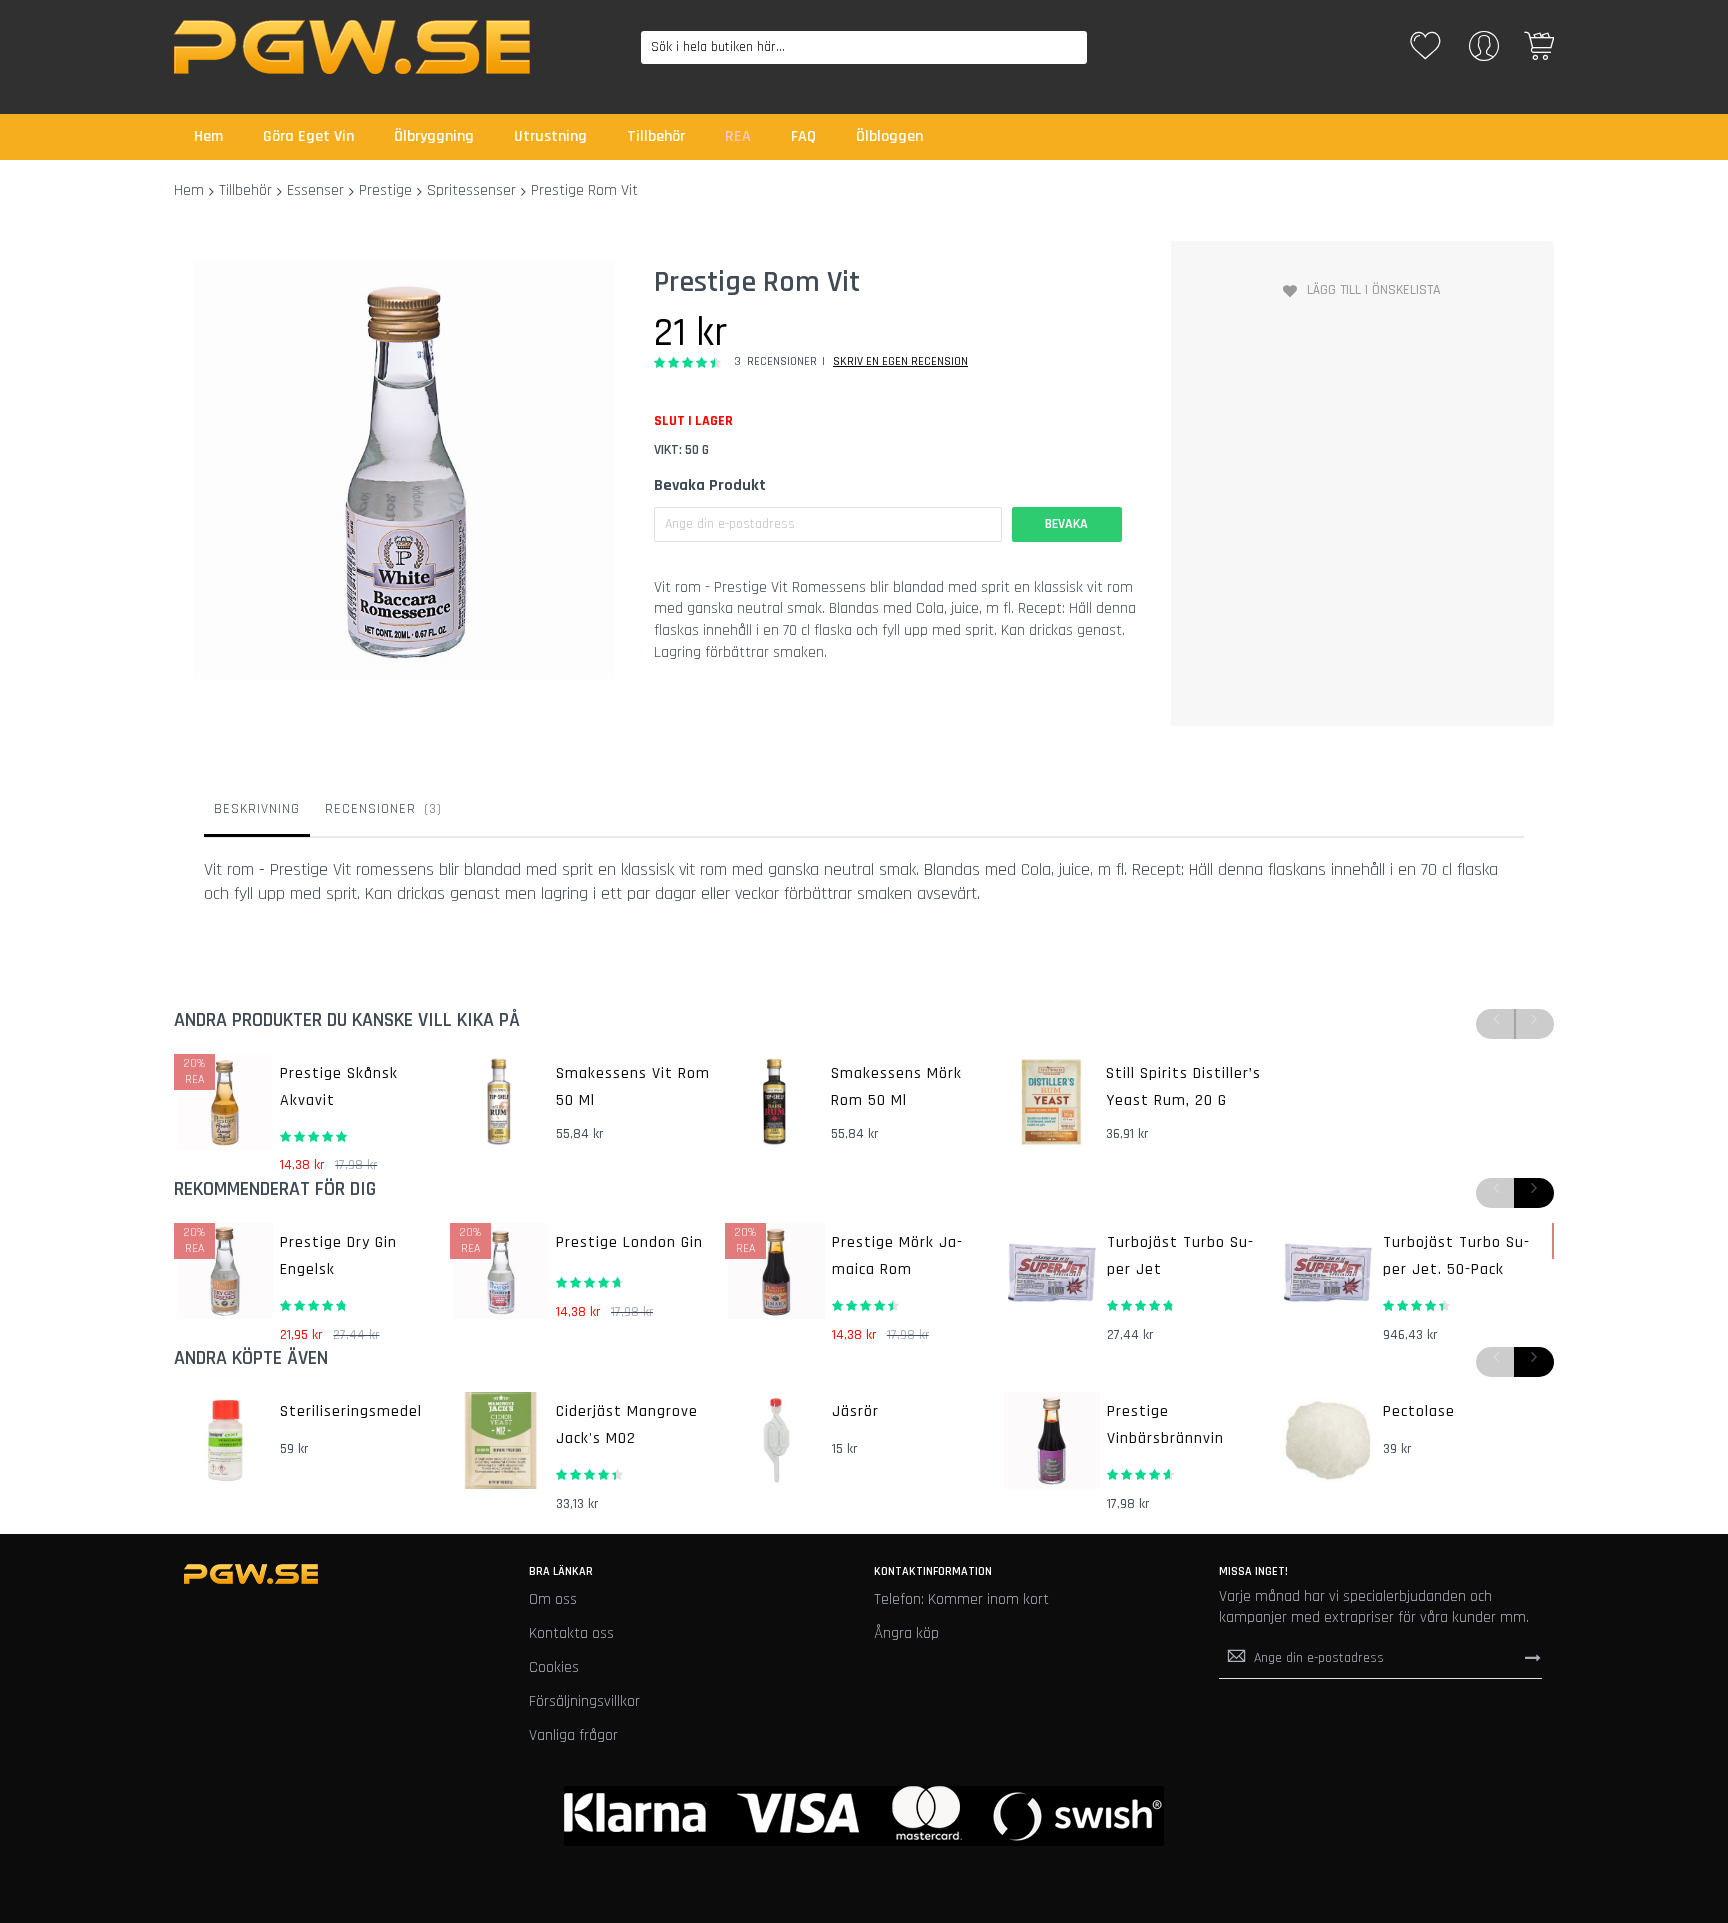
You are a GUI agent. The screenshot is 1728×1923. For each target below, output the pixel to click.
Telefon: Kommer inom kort (961, 1599)
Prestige (385, 190)
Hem (189, 190)
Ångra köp (906, 1633)
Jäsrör (855, 1411)
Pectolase (1419, 1411)
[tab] (257, 814)
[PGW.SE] (352, 47)
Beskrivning (257, 809)
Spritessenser (471, 190)
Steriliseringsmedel (351, 1411)
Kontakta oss (571, 1633)
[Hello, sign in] (1484, 52)
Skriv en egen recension (900, 361)
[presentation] (1534, 1193)
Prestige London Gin (629, 1242)
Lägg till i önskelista (1374, 290)
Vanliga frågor (573, 1735)
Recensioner (381, 809)
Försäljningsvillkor (584, 1701)
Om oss (553, 1599)
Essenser (315, 190)
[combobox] (864, 47)
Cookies (554, 1667)
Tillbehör (245, 190)
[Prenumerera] (1533, 1658)
